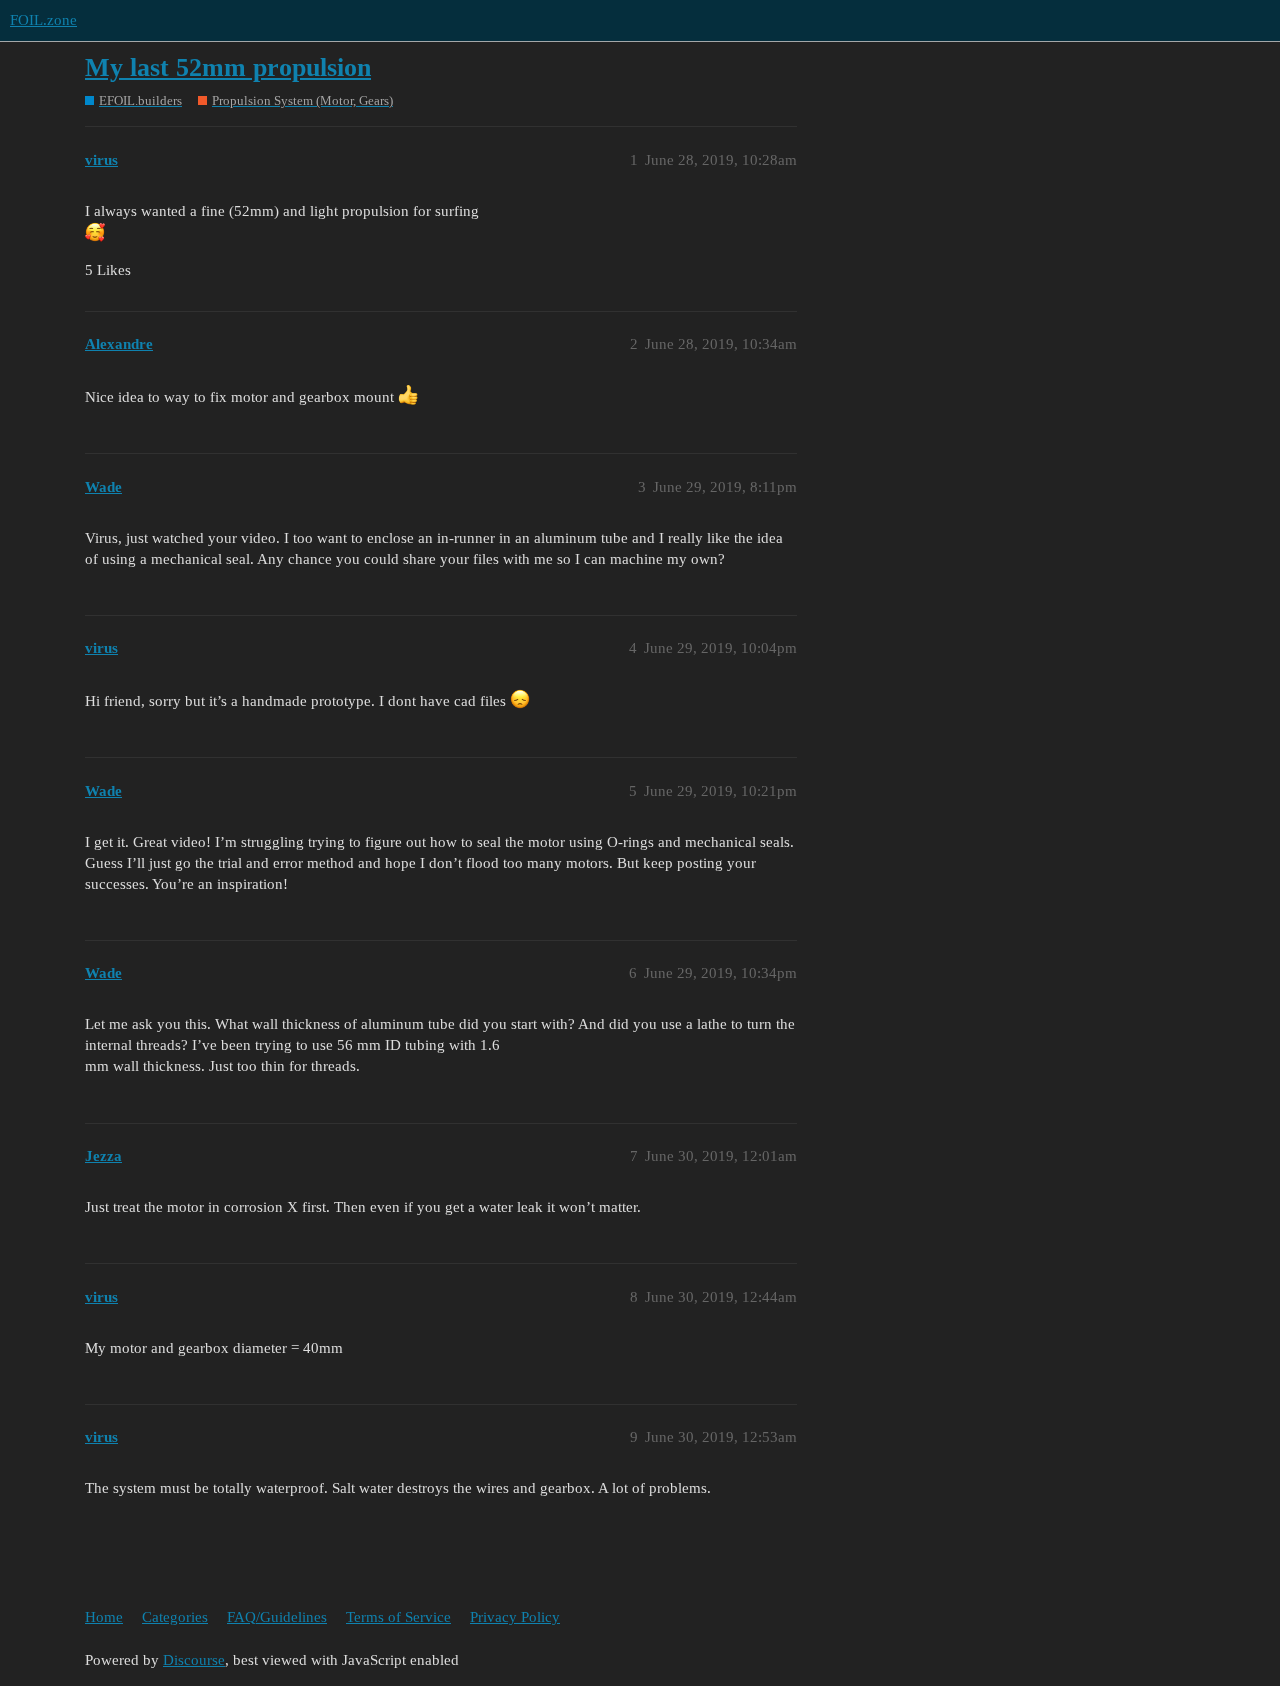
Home (104, 1617)
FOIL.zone (43, 20)
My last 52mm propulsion (228, 67)
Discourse (194, 1660)
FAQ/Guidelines (277, 1617)
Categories (175, 1617)
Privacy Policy (515, 1617)
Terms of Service (398, 1617)
